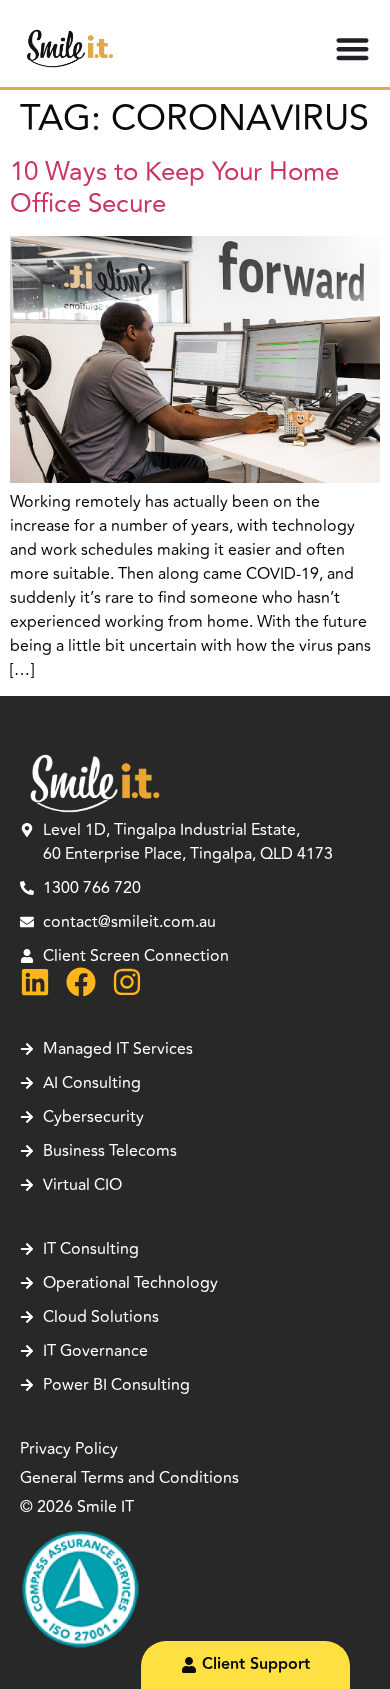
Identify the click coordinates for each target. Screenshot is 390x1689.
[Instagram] (127, 982)
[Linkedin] (35, 982)
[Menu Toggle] (352, 48)
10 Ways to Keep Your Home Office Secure (174, 188)
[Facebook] (81, 982)
